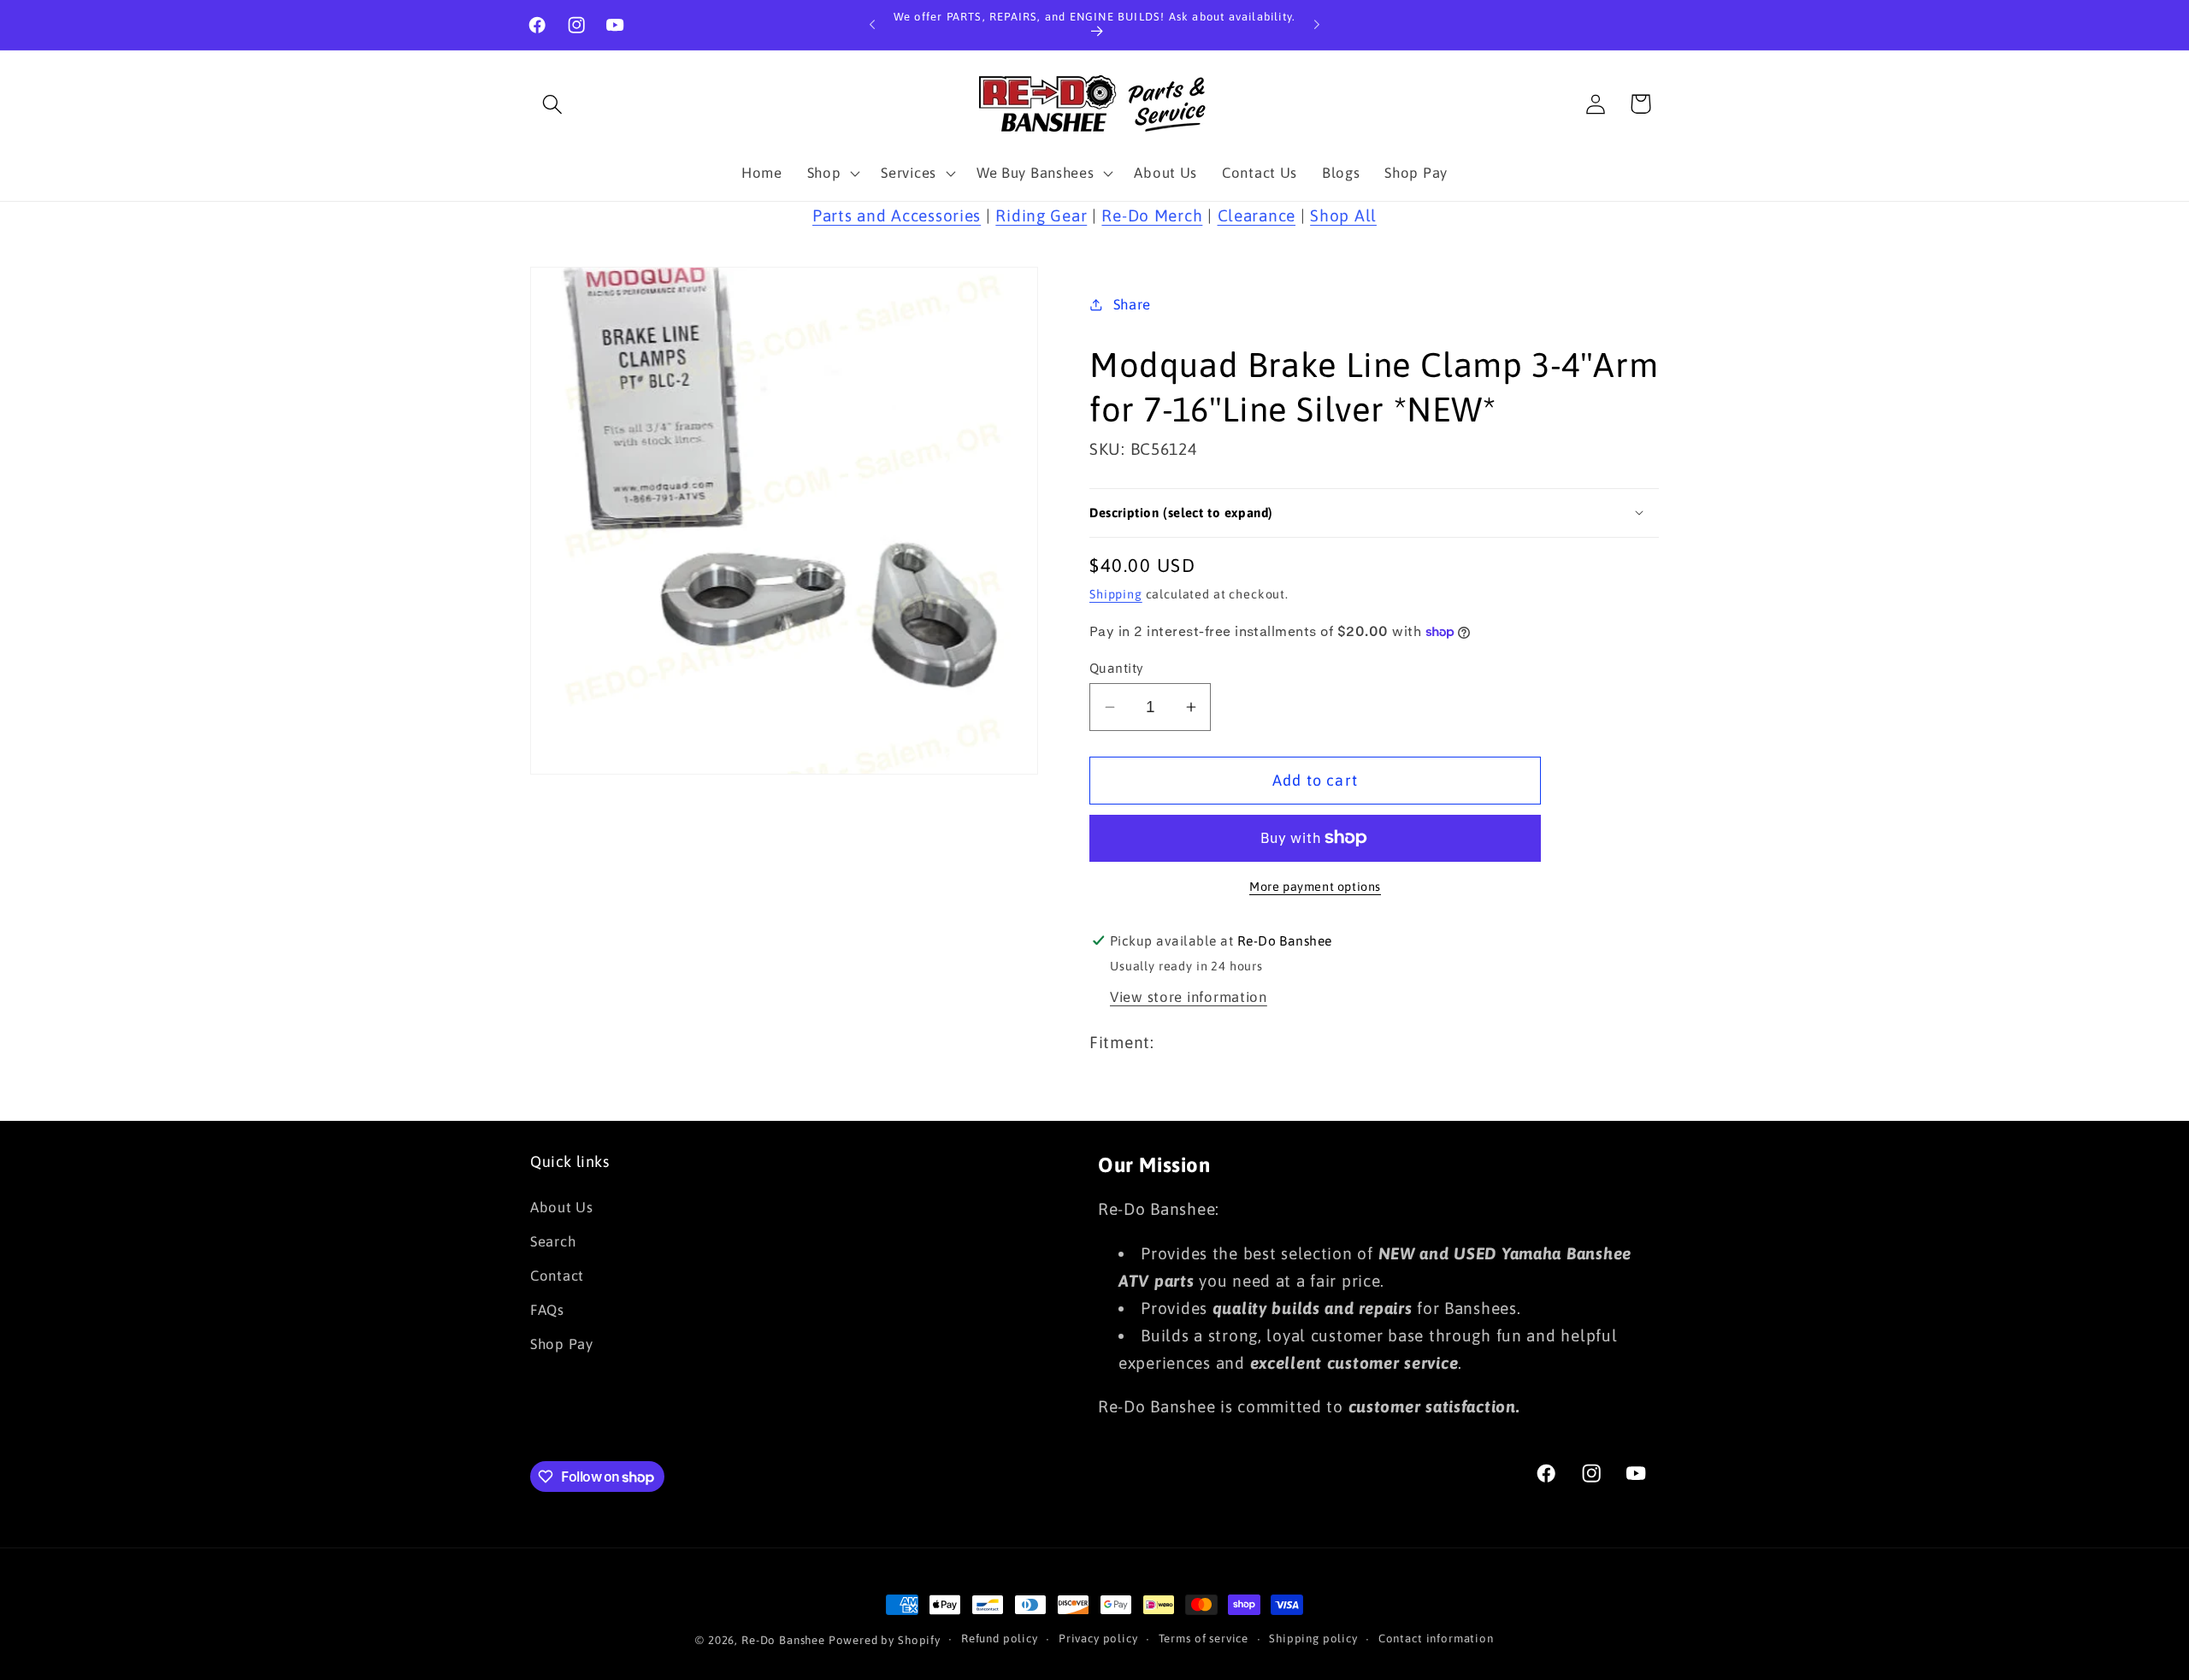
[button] (553, 104)
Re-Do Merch (1152, 215)
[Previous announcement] (872, 25)
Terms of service (1204, 1639)
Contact (557, 1276)
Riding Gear (1041, 215)
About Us (562, 1207)
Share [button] (1132, 304)
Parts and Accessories (897, 215)
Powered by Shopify (885, 1640)
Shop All (1343, 215)
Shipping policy (1313, 1639)
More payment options (1315, 887)
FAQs (547, 1310)
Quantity (1117, 668)
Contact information (1436, 1639)
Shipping (1116, 594)
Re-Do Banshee (783, 1640)
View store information (1189, 997)
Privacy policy (1098, 1639)
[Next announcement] (1317, 25)
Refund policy (1000, 1639)
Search (553, 1241)
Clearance (1257, 215)
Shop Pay (562, 1344)
